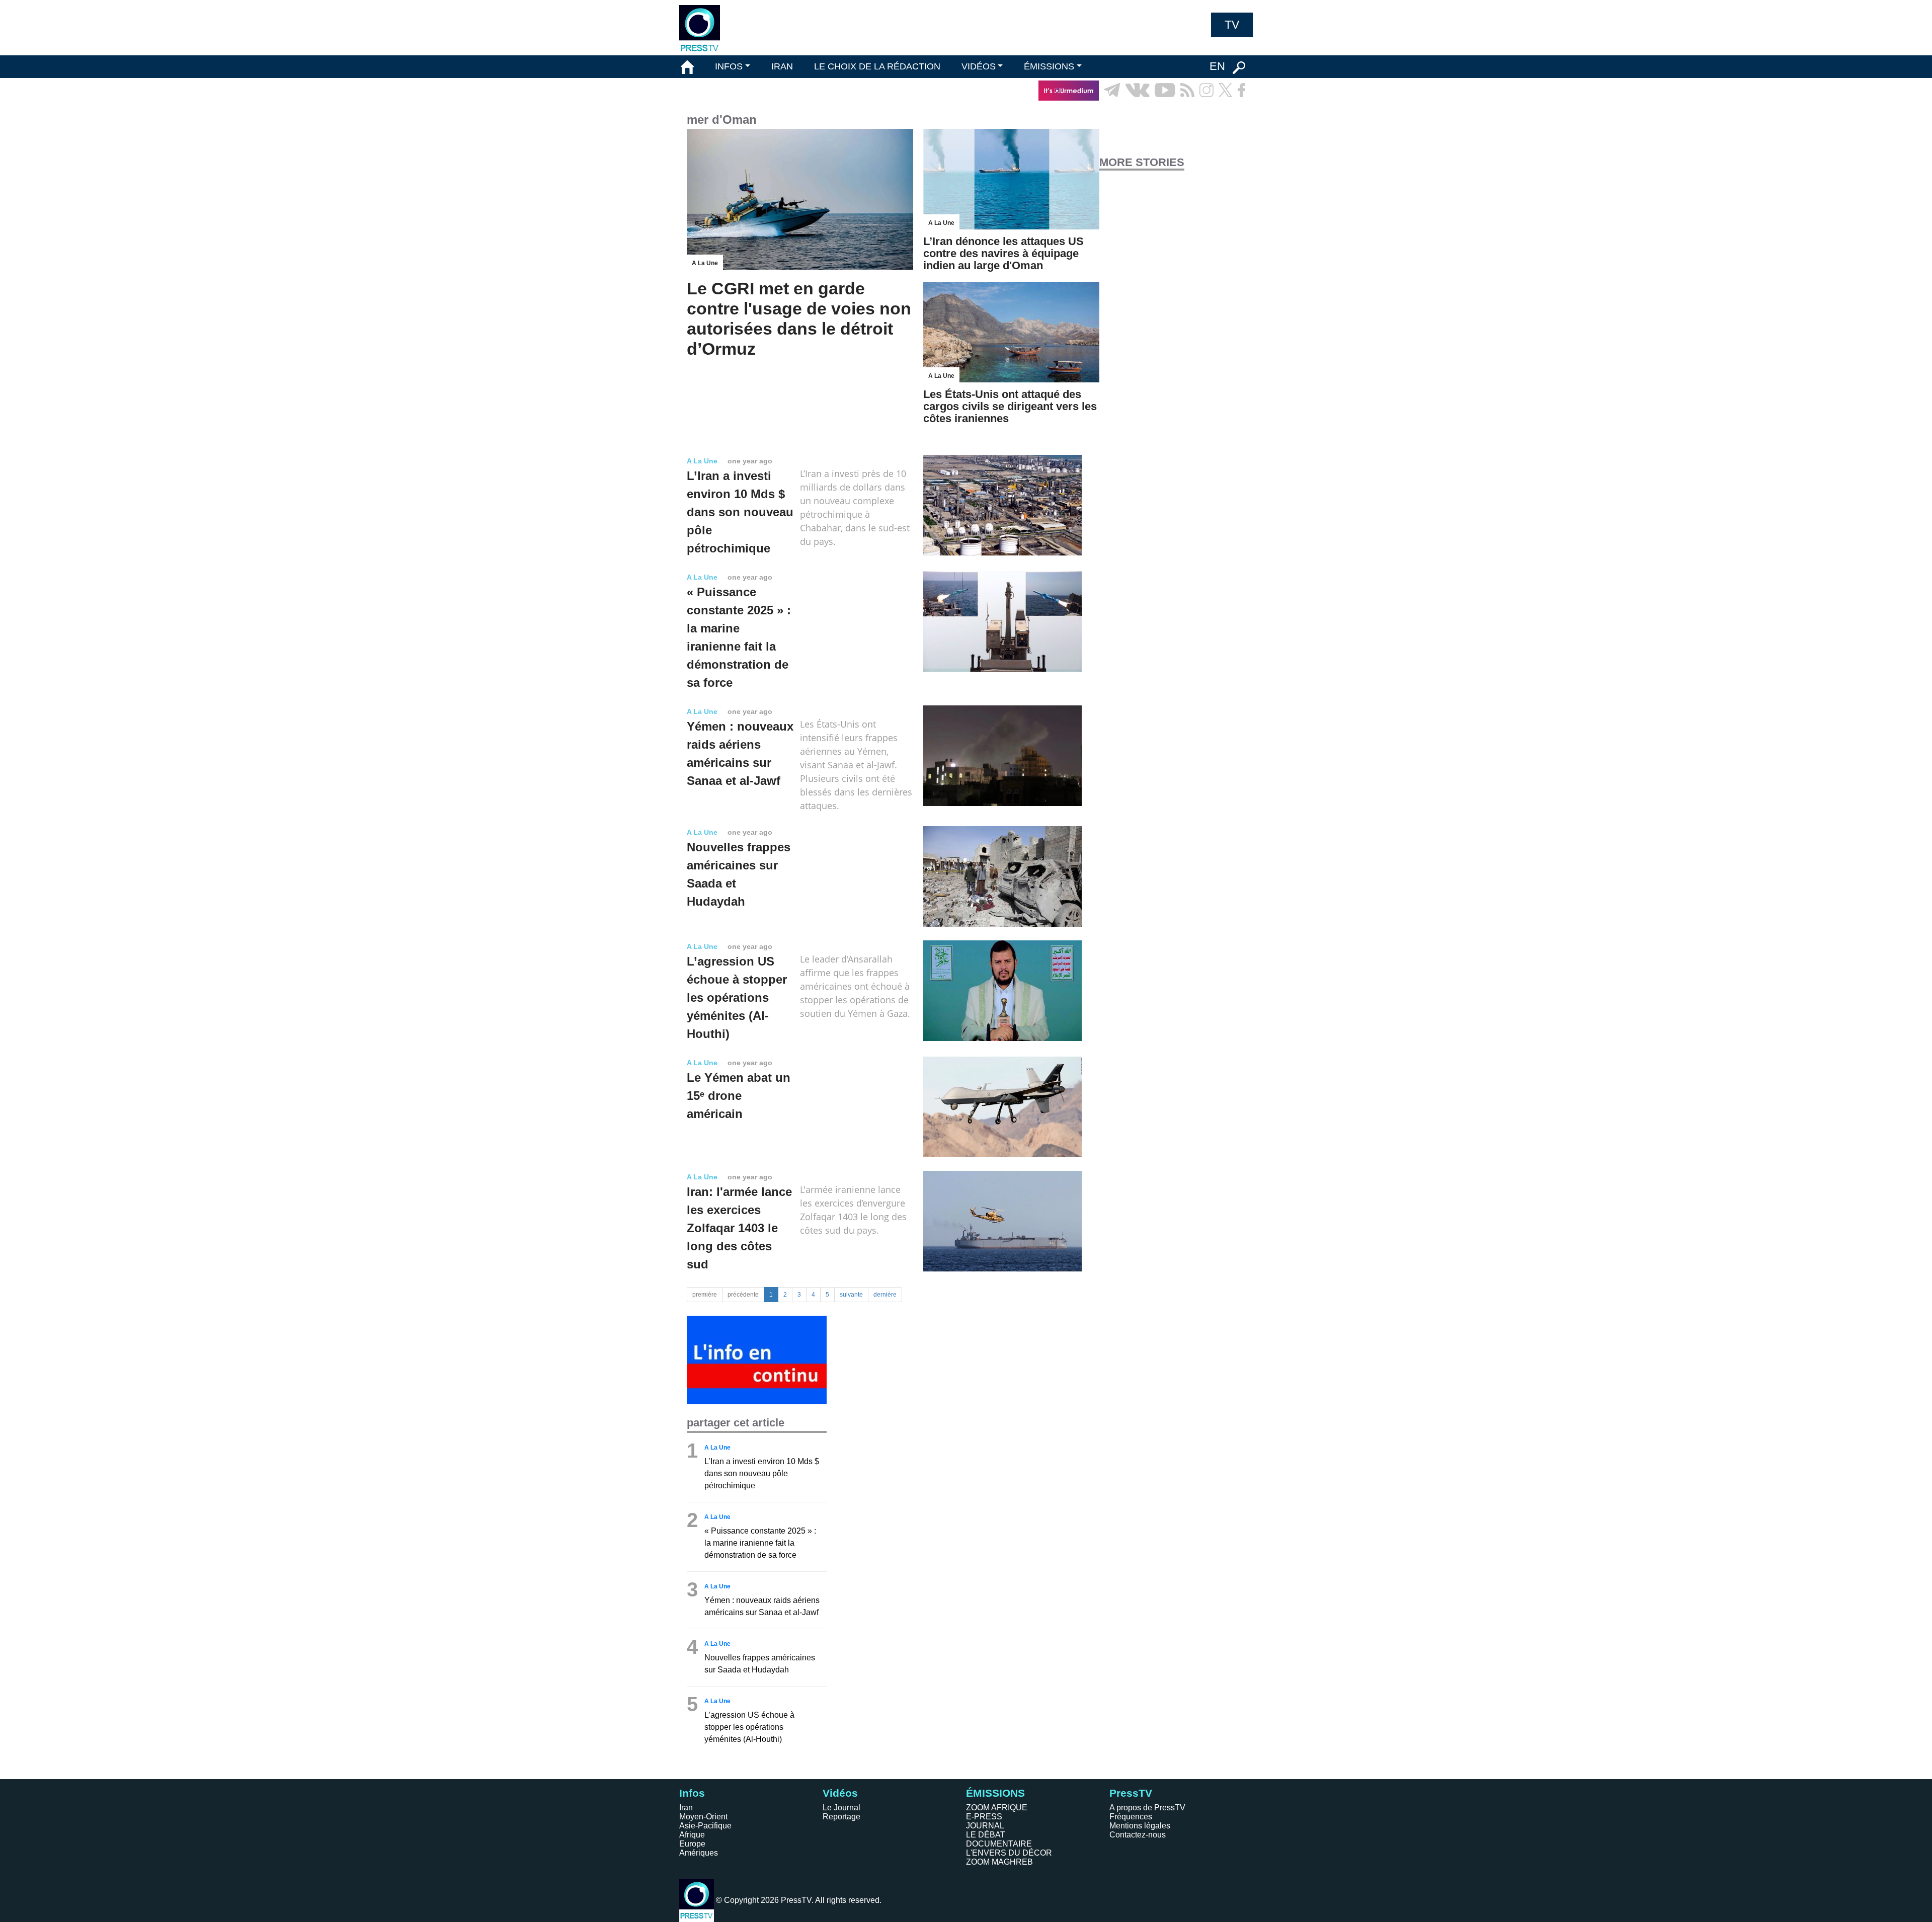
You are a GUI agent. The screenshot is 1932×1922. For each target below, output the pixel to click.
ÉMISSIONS (1049, 66)
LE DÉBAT (986, 1835)
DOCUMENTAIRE (999, 1844)
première (705, 1295)
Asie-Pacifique (705, 1826)
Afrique (692, 1835)
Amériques (699, 1853)
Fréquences (1131, 1817)
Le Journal (841, 1808)
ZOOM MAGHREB (999, 1862)
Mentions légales (1140, 1826)
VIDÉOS (979, 66)
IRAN (782, 66)
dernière (885, 1295)
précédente (743, 1295)
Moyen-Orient (703, 1817)
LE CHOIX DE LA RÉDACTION (877, 66)
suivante (851, 1295)
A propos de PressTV (1147, 1808)
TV (1232, 25)
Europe (692, 1844)
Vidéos (840, 1793)
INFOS (729, 66)
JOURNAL (985, 1826)
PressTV (1131, 1793)
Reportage (841, 1817)
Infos (692, 1793)
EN (1217, 66)
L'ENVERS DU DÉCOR (1009, 1853)
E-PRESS (984, 1817)
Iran (686, 1808)
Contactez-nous (1138, 1835)
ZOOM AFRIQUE (997, 1808)
